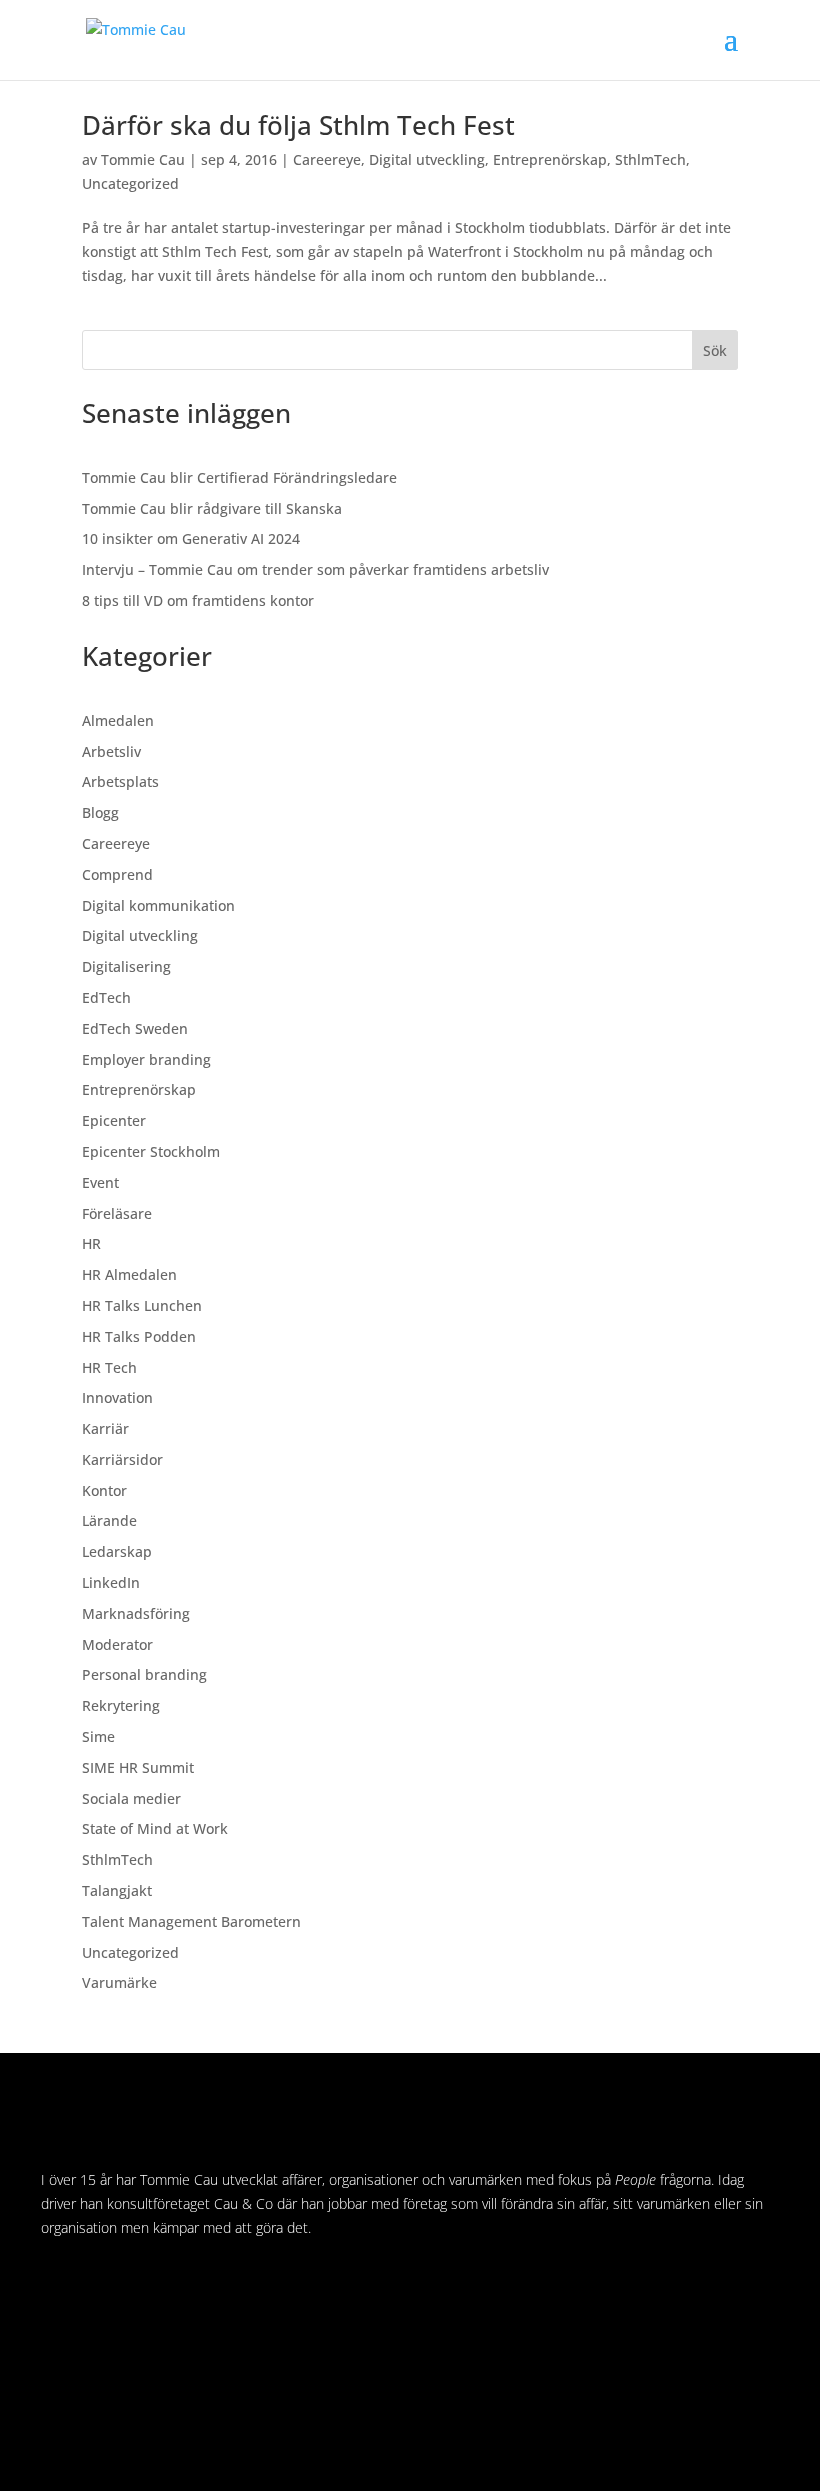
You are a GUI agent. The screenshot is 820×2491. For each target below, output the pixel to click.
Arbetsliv (111, 751)
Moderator (117, 1644)
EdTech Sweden (135, 1028)
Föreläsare (117, 1213)
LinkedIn (111, 1582)
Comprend (117, 874)
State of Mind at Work (155, 1828)
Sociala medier (131, 1798)
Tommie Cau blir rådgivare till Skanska (212, 508)
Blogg (100, 812)
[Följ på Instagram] (97, 2286)
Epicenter (114, 1120)
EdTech (106, 997)
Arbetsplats (120, 781)
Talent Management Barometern (191, 1921)
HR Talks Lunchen (142, 1305)
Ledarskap (117, 1551)
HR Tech (109, 1367)
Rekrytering (121, 1705)
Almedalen (118, 720)
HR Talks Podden (139, 1336)
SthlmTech (650, 159)
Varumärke (119, 1982)
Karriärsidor (122, 1459)
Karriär (105, 1428)
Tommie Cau (143, 159)
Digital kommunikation (158, 905)
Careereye (327, 159)
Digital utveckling (427, 159)
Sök (715, 350)
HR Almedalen (129, 1274)
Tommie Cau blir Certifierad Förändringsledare (239, 477)
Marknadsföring (136, 1613)
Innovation (117, 1397)
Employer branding (146, 1059)
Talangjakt (117, 1890)
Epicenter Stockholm (151, 1151)
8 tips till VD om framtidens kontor (198, 600)
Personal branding (144, 1674)
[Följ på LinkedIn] (57, 2286)
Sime (98, 1736)
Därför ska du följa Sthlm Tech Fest (298, 125)
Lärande (109, 1520)
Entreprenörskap (550, 159)
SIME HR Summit (138, 1767)
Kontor (104, 1490)
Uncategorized (130, 183)
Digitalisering (126, 966)
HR (91, 1243)
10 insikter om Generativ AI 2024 (191, 538)
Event (100, 1182)
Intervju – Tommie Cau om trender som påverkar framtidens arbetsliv (315, 569)
